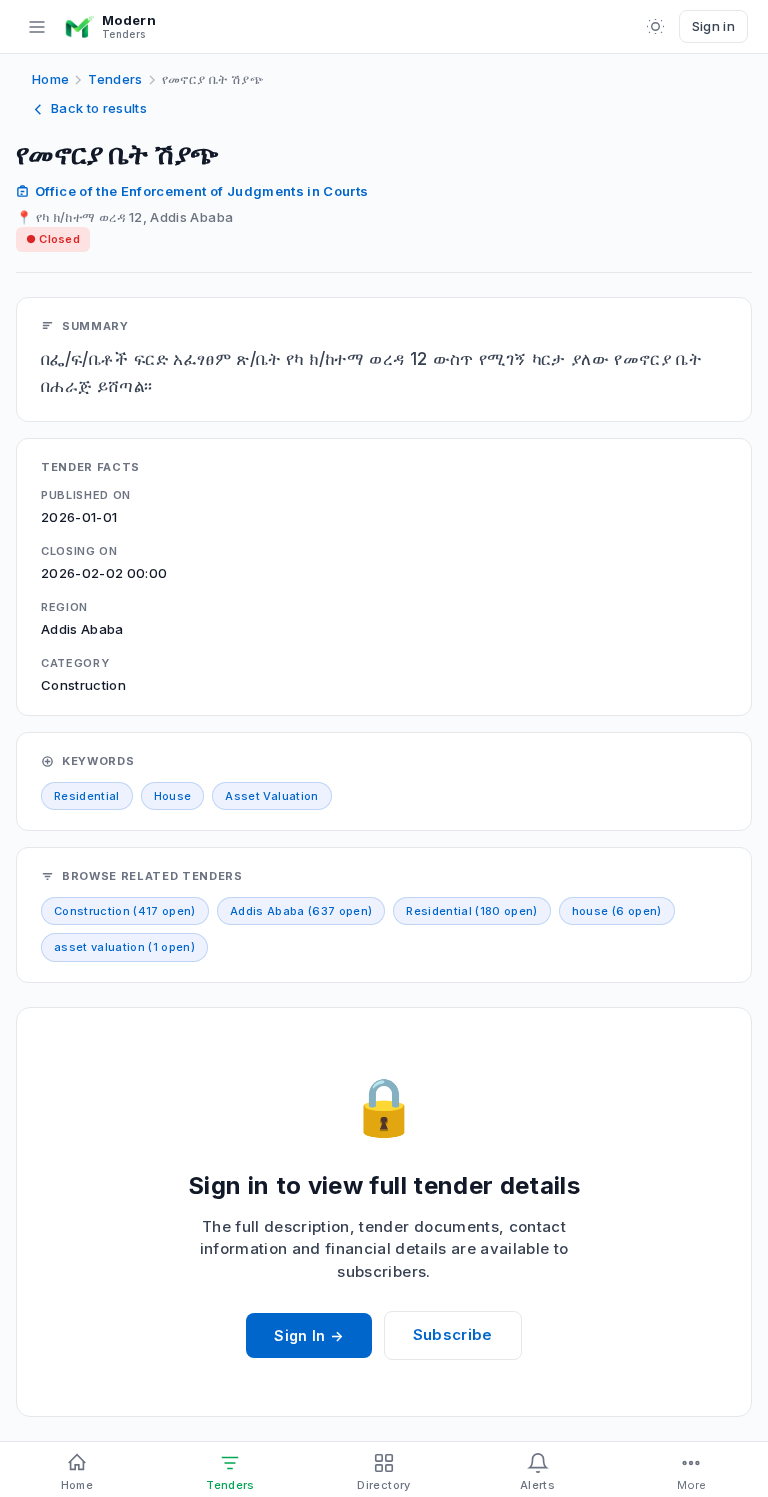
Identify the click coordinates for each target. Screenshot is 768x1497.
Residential (87, 796)
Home (50, 79)
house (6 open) (617, 911)
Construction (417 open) (125, 911)
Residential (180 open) (471, 911)
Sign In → (308, 1335)
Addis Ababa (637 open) (301, 911)
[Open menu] (37, 27)
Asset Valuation (271, 796)
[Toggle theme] (656, 27)
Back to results (99, 108)
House (173, 796)
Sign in (713, 26)
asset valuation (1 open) (124, 947)
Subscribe (453, 1334)
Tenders (115, 79)
